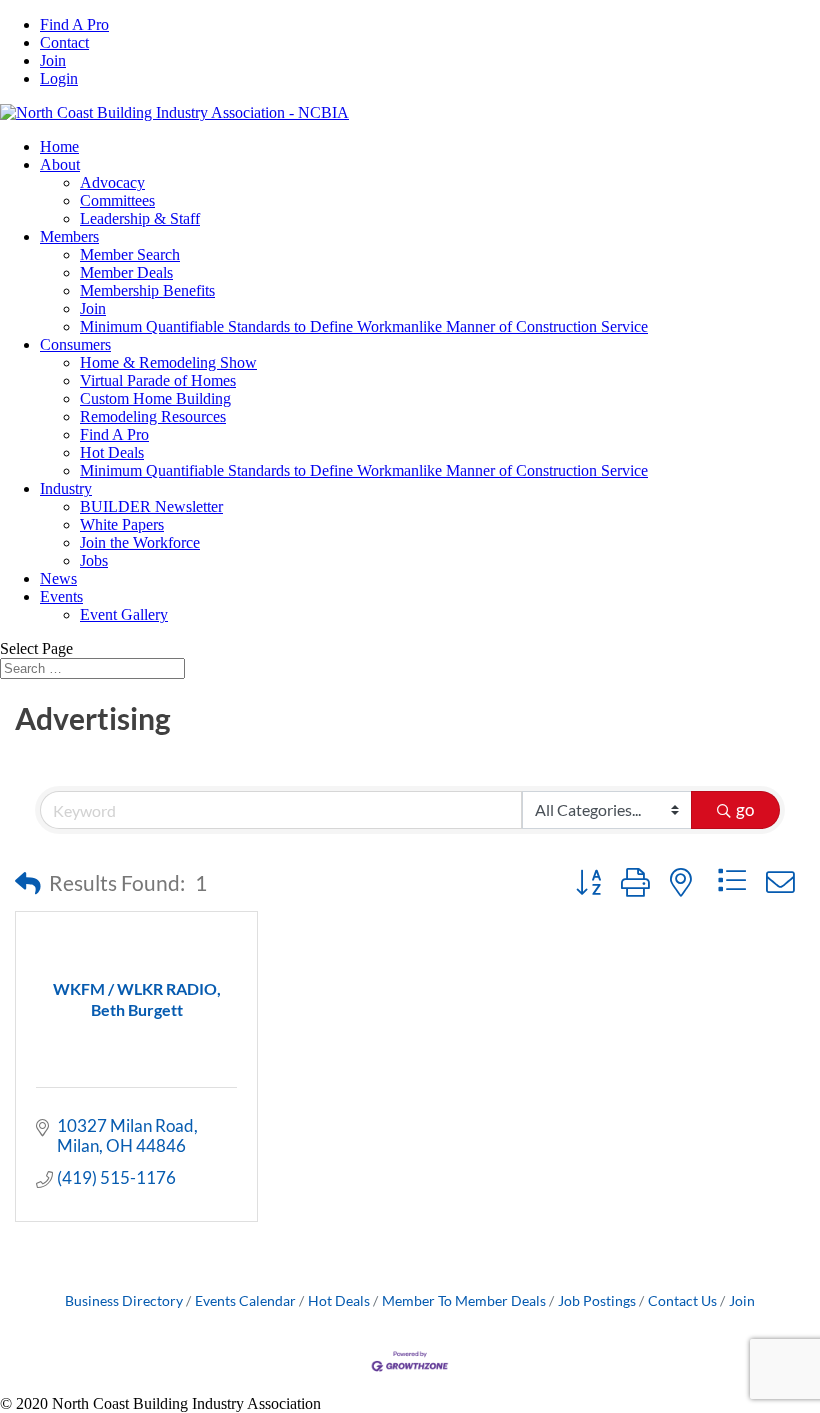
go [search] (745, 809)
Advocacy (112, 182)
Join (53, 60)
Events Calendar (245, 1300)
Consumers (75, 344)
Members (69, 236)
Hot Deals (112, 452)
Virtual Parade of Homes (158, 380)
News (58, 578)
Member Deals (126, 272)
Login (59, 78)
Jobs (94, 560)
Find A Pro (74, 24)
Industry (66, 488)
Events (61, 596)
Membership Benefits (147, 290)
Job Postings (597, 1300)
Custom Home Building (155, 398)
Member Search (130, 254)
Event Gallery (124, 614)
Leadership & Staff (140, 218)
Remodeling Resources (153, 416)
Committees (117, 200)
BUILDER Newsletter (151, 506)
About (60, 164)
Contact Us (682, 1300)
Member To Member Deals (464, 1300)
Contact (64, 42)
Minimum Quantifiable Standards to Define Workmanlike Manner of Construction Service (364, 326)
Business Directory (124, 1300)
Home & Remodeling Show (168, 362)
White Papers (122, 524)
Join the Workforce (140, 542)
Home (59, 146)
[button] (28, 883)
